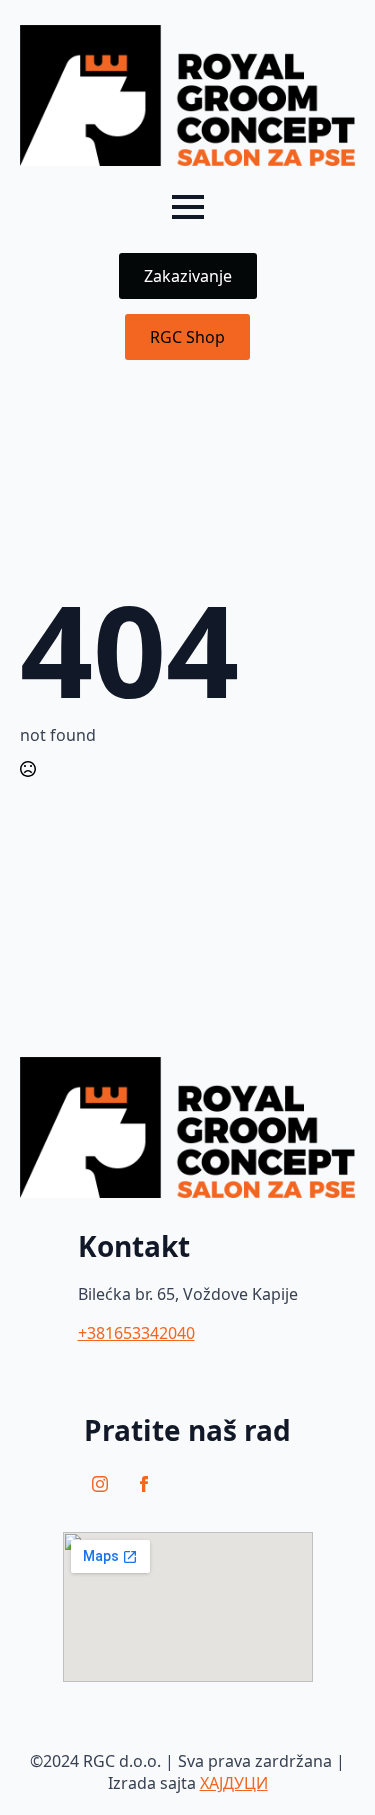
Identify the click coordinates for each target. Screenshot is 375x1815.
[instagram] (100, 1484)
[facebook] (144, 1484)
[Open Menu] (188, 207)
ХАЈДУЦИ (234, 1783)
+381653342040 (136, 1333)
